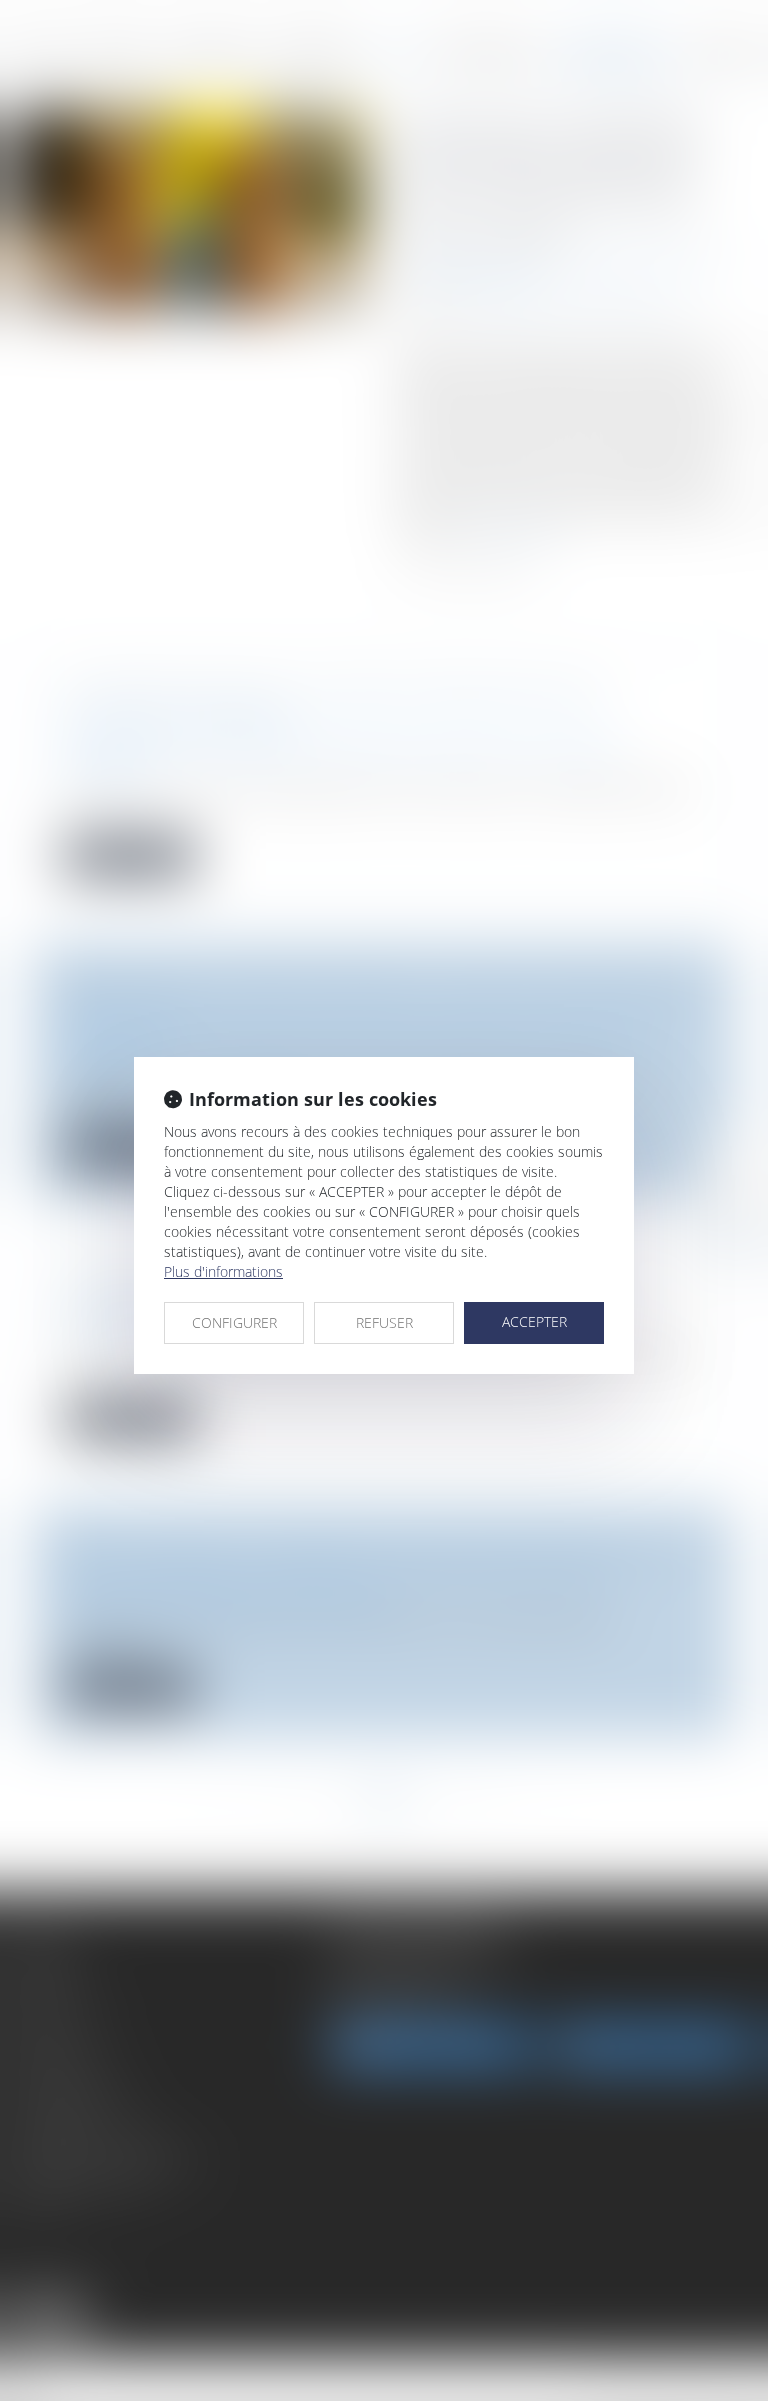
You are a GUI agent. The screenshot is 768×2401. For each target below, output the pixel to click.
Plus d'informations (223, 1271)
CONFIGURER (234, 1322)
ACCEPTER (534, 1321)
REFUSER (384, 1322)
